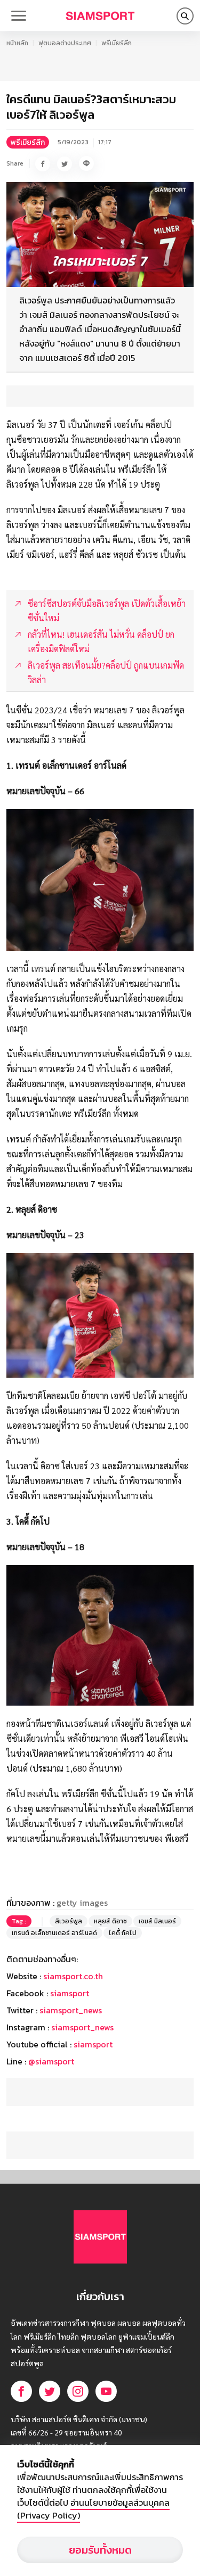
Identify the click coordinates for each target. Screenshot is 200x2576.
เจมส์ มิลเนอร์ (157, 1921)
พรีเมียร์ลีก (117, 43)
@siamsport (51, 2061)
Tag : (19, 1921)
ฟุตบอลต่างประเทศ (65, 43)
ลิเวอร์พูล (69, 1921)
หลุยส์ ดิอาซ (110, 1921)
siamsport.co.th (73, 1976)
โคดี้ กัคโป (123, 1933)
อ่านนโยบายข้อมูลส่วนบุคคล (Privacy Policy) (93, 2509)
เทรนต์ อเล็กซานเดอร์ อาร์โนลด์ (54, 1933)
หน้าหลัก (17, 43)
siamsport (70, 1993)
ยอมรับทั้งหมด (100, 2550)
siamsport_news (71, 2010)
